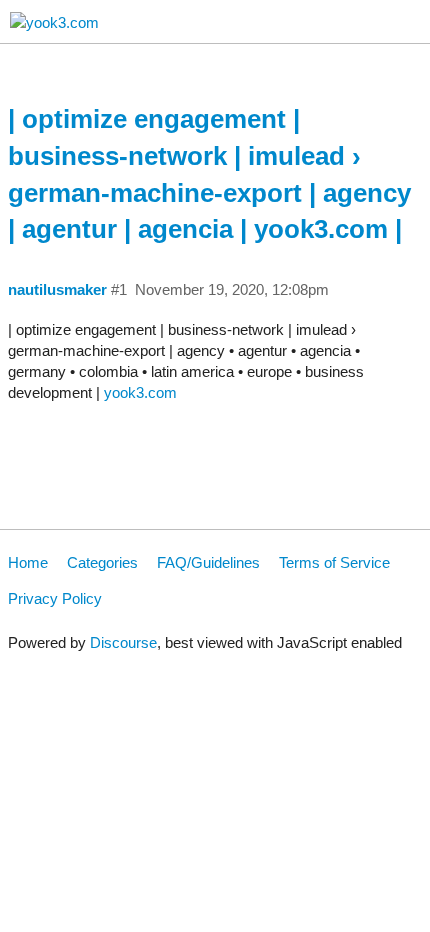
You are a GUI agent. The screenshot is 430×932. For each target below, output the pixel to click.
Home (28, 562)
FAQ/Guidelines (208, 562)
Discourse (123, 642)
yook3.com (140, 392)
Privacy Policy (55, 598)
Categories (102, 562)
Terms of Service (334, 562)
